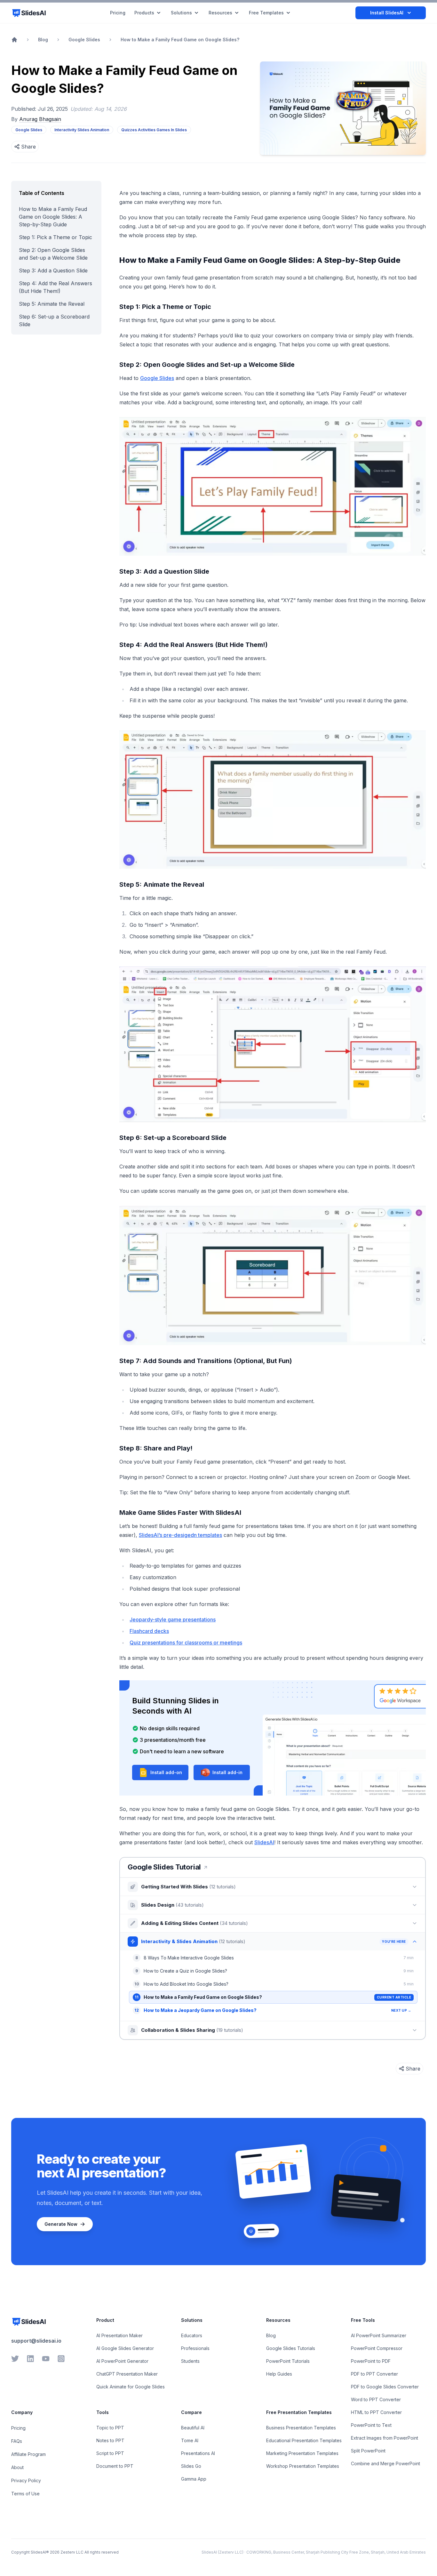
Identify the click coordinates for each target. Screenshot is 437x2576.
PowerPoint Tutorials (288, 2361)
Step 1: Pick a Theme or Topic (56, 237)
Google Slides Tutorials (291, 2348)
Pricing (18, 2428)
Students (190, 2361)
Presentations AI (198, 2453)
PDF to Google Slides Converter (385, 2387)
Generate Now (61, 2224)
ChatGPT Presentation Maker (127, 2374)
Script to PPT (110, 2453)
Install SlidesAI (387, 13)
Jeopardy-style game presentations (173, 1619)
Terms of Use (25, 2494)
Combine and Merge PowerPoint (385, 2463)
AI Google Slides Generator (125, 2348)
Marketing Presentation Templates (302, 2453)
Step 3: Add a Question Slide (53, 271)
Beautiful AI (193, 2428)
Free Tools (363, 2320)
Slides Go (191, 2466)
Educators (192, 2335)
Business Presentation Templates (301, 2428)
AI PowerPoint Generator (122, 2361)
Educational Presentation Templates (304, 2440)
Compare (191, 2412)
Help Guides (279, 2374)
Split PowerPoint (368, 2451)
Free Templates (266, 13)
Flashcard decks (149, 1631)
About (17, 2467)
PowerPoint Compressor (377, 2348)
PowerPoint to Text (371, 2425)
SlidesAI (264, 1842)
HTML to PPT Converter (376, 2412)
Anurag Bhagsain (40, 119)
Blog (271, 2335)
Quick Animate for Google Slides (131, 2387)
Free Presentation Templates (299, 2412)
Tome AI (190, 2440)
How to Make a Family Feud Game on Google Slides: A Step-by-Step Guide (53, 217)
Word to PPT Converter (376, 2399)
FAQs (17, 2441)
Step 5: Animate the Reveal (52, 304)
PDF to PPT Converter (374, 2374)
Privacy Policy (26, 2480)
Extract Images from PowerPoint (385, 2438)
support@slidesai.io (36, 2341)
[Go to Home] (14, 40)
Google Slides (157, 378)
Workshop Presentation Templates (303, 2466)
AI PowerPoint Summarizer (379, 2335)
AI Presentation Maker (119, 2335)
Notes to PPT (110, 2440)
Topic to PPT (110, 2428)
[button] (160, 1773)
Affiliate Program (28, 2454)
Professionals (195, 2348)
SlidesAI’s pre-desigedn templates (180, 1535)
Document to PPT (115, 2466)
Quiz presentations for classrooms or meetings (186, 1643)
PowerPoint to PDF (371, 2361)
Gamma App (194, 2479)
